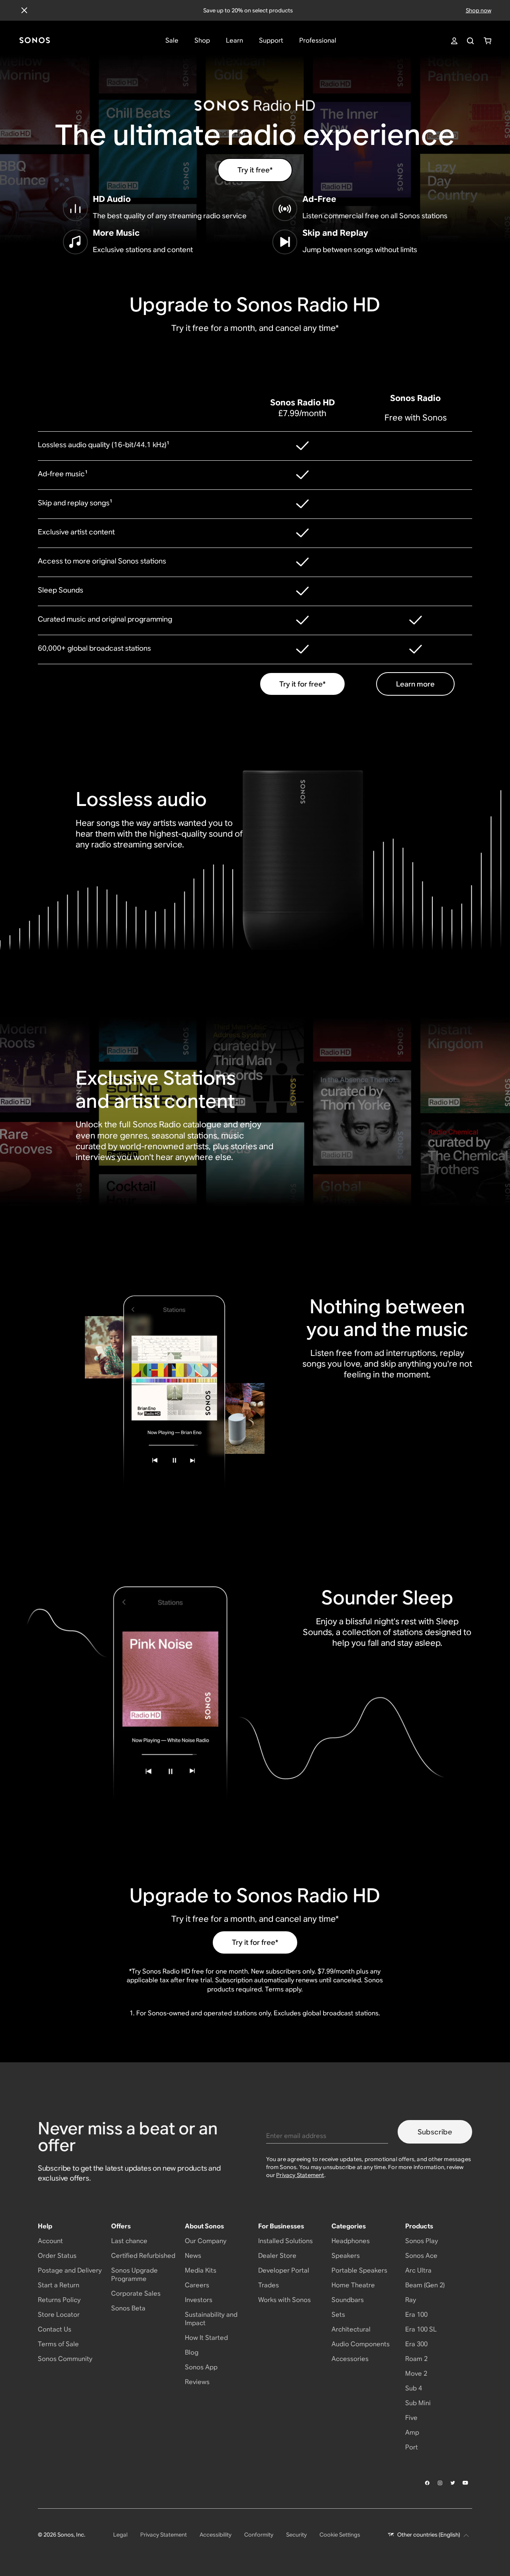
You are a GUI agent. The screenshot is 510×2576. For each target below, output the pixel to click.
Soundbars (348, 2300)
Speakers (346, 2256)
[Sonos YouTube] (466, 2483)
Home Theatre (353, 2285)
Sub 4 (414, 2388)
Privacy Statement (300, 2175)
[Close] (24, 10)
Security (296, 2535)
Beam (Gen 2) (425, 2285)
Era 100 (416, 2315)
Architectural (351, 2329)
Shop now (479, 10)
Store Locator (59, 2315)
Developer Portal (284, 2270)
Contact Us (55, 2329)
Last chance (129, 2241)
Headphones (351, 2241)
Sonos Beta (128, 2308)
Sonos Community (65, 2359)
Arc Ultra (418, 2270)
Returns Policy (59, 2300)
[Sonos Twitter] (453, 2483)
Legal (120, 2535)
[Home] (35, 41)
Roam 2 (416, 2359)
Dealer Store (277, 2256)
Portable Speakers (359, 2270)
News (193, 2256)
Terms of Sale (58, 2344)
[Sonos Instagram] (440, 2483)
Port (412, 2447)
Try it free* (255, 170)
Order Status (57, 2256)
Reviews (197, 2382)
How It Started (206, 2338)
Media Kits (201, 2270)
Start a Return (59, 2285)
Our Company (206, 2241)
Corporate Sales (136, 2293)
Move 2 (416, 2374)
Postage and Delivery (70, 2270)
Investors (199, 2300)
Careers (197, 2285)
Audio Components (361, 2344)
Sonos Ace (421, 2256)
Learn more (415, 684)
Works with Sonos (284, 2300)
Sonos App (201, 2367)
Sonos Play (422, 2241)
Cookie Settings (340, 2535)
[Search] (470, 41)
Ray (411, 2300)
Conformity (259, 2535)
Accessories (350, 2359)
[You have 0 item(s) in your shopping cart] (487, 41)
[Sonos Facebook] (428, 2483)
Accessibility (216, 2535)
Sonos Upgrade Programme (134, 2275)
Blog (192, 2352)
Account (50, 2241)
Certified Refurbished (143, 2256)
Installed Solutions (285, 2241)
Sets (338, 2315)
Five (411, 2418)
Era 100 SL (421, 2329)
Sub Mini (418, 2403)
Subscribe (435, 2132)
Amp (412, 2432)
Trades (269, 2285)
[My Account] (454, 41)
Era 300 (416, 2344)
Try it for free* (302, 684)
